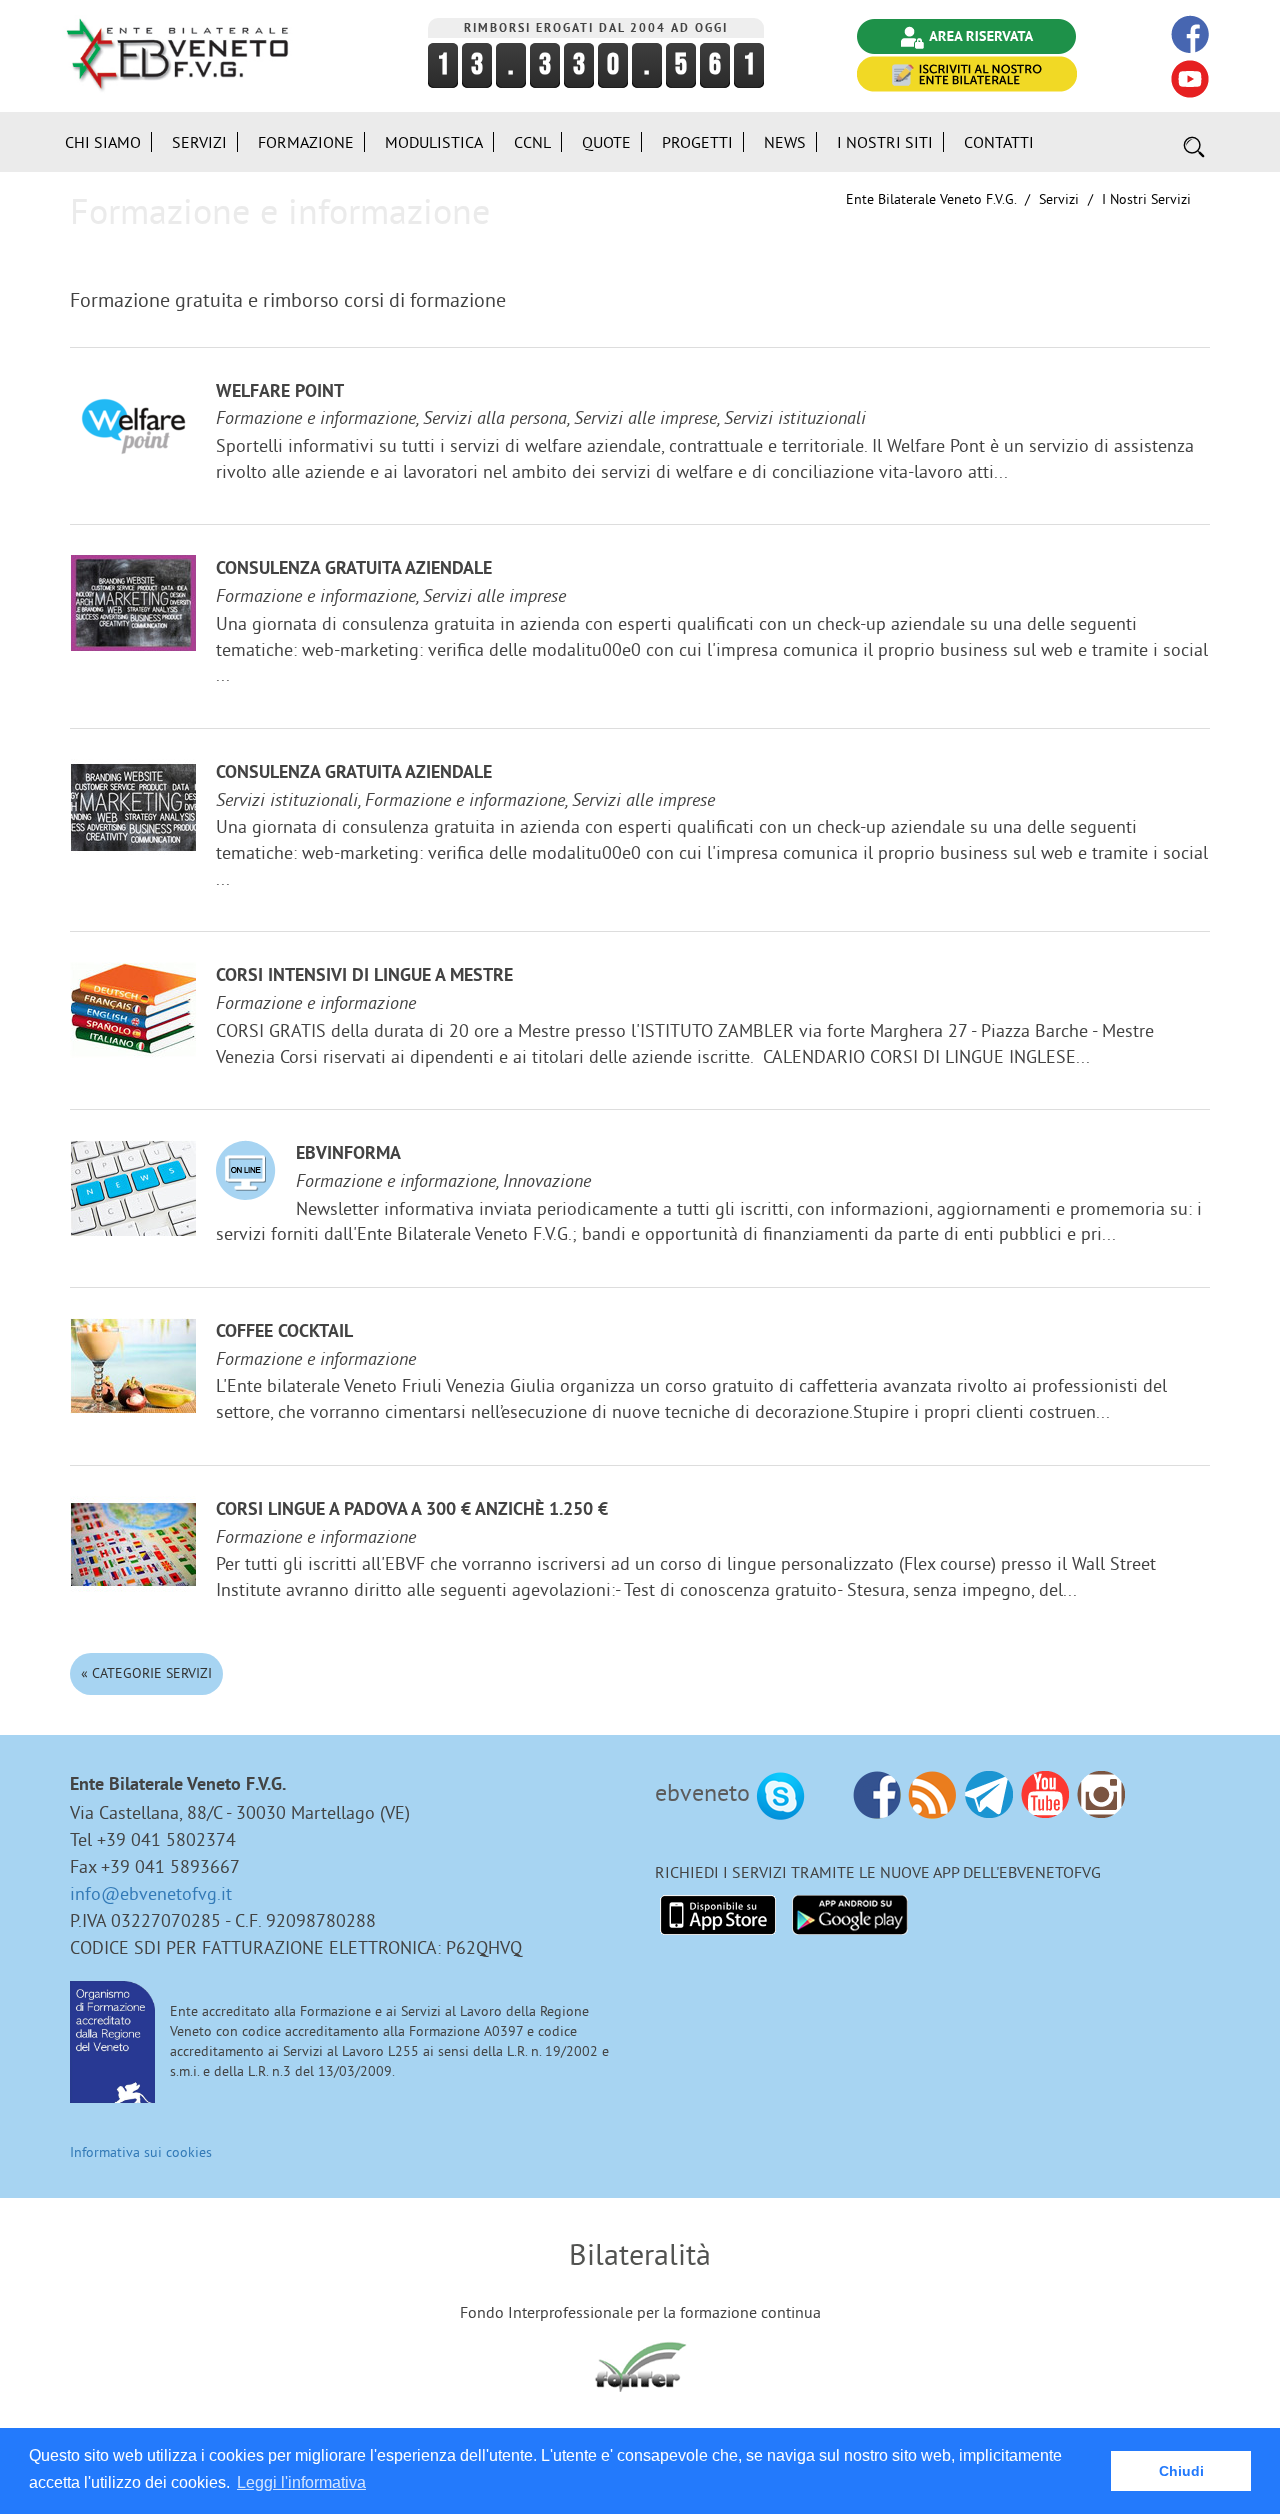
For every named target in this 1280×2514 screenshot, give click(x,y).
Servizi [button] (199, 142)
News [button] (785, 142)
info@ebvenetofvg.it (151, 1893)
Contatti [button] (999, 142)
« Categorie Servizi (146, 1673)
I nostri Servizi (1146, 199)
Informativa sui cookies (141, 2152)
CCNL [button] (532, 142)
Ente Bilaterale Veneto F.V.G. (931, 199)
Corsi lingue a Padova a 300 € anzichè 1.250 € (412, 1510)
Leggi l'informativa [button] (301, 2482)
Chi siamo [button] (103, 142)
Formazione (306, 142)
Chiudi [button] (1181, 2471)
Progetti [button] (697, 142)
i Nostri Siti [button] (885, 142)
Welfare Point (280, 392)
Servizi (1059, 199)
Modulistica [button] (434, 142)
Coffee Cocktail (284, 1332)
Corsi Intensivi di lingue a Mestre (364, 976)
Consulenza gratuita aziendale (354, 569)
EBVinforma (348, 1154)
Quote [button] (606, 142)
